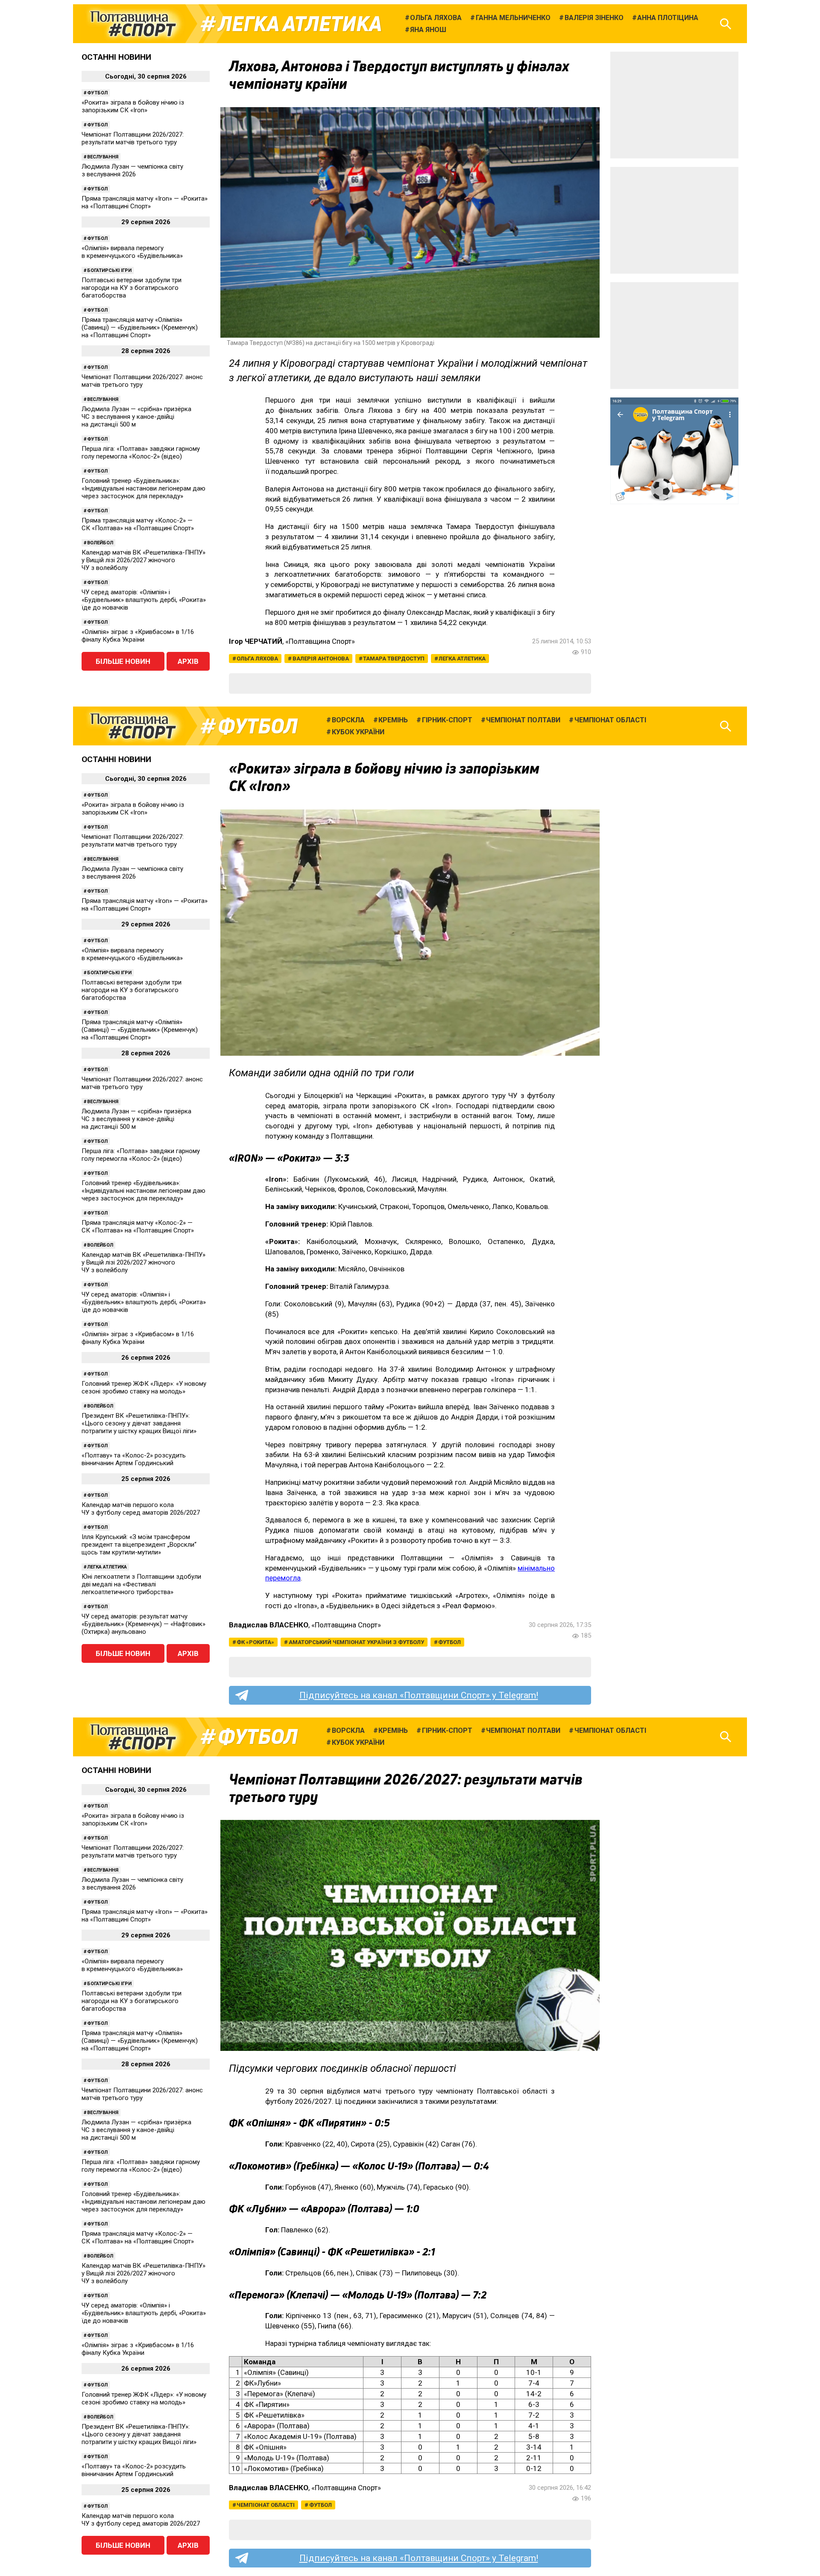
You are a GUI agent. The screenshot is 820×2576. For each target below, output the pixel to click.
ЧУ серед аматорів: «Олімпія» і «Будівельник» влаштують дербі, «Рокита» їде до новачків (144, 600)
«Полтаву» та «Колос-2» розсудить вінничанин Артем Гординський (134, 1459)
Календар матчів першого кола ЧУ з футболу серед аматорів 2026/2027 (141, 1509)
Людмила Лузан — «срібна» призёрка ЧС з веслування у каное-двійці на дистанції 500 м (136, 417)
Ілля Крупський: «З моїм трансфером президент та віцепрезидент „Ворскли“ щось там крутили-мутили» (139, 1545)
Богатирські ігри (109, 270)
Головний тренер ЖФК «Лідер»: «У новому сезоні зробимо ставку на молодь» (144, 1387)
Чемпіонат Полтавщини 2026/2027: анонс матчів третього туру (142, 381)
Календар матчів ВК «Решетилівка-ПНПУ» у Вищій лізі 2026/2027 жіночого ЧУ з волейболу (143, 560)
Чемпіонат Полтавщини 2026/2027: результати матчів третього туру (133, 138)
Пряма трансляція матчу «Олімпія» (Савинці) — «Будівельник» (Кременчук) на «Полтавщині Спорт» (140, 327)
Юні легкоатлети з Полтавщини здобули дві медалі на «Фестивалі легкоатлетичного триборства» (141, 1584)
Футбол (97, 93)
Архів (188, 661)
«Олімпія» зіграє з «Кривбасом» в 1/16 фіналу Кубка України (138, 636)
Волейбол (100, 543)
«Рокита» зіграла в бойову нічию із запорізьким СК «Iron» (133, 106)
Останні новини (116, 57)
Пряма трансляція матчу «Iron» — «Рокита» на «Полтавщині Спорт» (145, 202)
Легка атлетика (300, 24)
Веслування (103, 157)
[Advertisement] (674, 105)
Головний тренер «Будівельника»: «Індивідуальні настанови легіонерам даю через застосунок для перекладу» (143, 488)
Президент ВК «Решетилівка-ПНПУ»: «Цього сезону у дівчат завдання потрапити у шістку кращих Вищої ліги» (139, 1423)
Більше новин (123, 661)
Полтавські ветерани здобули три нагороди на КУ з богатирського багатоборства (132, 288)
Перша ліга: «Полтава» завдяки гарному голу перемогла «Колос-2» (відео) (141, 453)
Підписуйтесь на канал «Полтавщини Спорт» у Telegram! (419, 1695)
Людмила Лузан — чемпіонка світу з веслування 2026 (132, 170)
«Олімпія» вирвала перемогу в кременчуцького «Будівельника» (132, 252)
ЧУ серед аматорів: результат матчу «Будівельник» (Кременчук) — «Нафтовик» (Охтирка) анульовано (143, 1624)
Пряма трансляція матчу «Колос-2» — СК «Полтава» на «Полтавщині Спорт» (138, 524)
